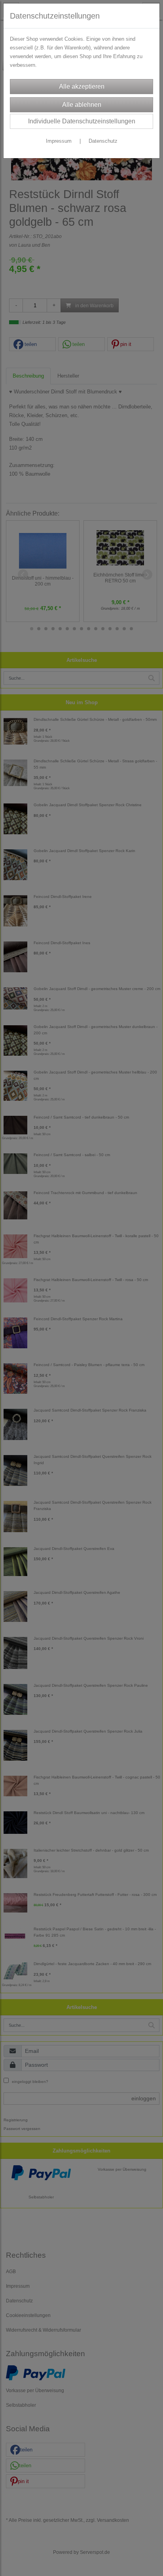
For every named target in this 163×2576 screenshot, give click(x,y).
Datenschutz (103, 141)
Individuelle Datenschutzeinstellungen (82, 121)
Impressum (59, 141)
